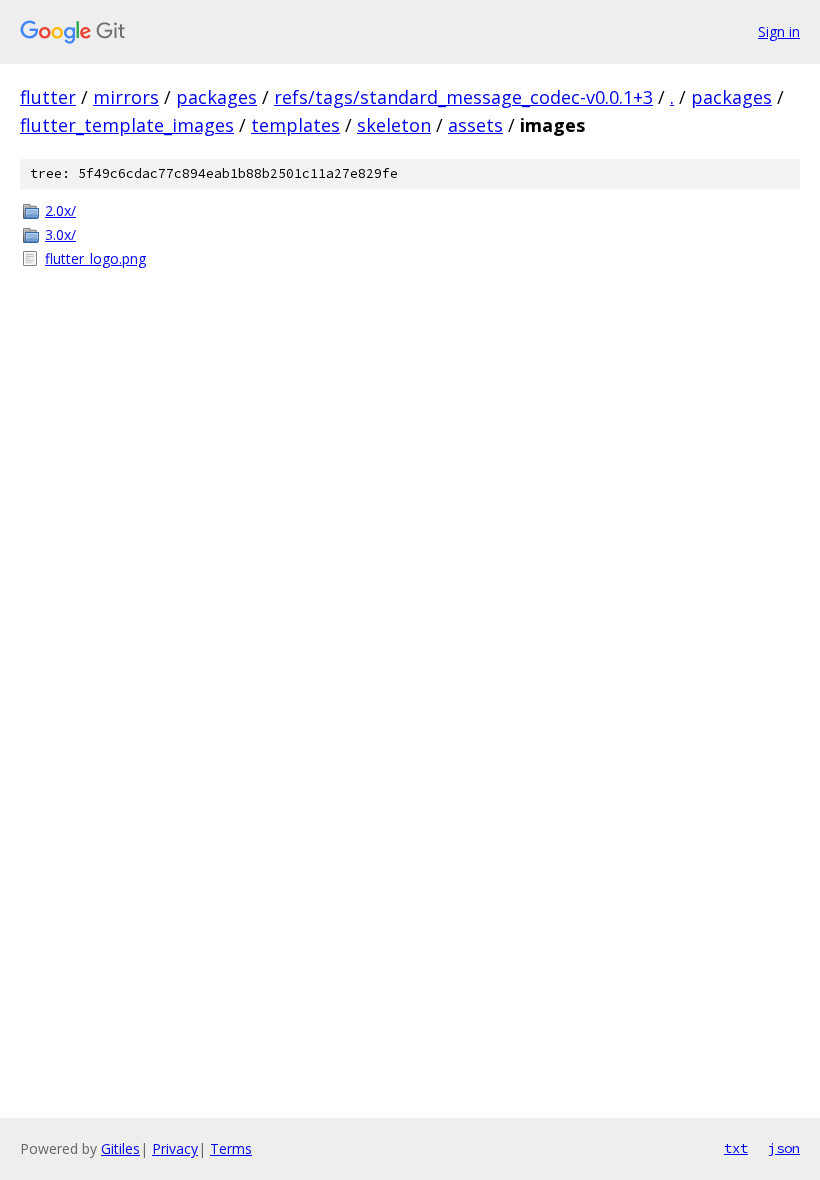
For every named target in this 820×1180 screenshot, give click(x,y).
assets (475, 125)
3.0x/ (60, 234)
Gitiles (120, 1148)
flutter (48, 97)
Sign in (779, 31)
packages (216, 97)
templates (295, 125)
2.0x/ (60, 210)
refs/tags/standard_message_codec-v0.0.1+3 (463, 97)
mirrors (126, 97)
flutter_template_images (127, 125)
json (784, 1148)
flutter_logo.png (95, 258)
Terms (231, 1148)
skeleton (394, 125)
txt (736, 1148)
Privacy (175, 1148)
